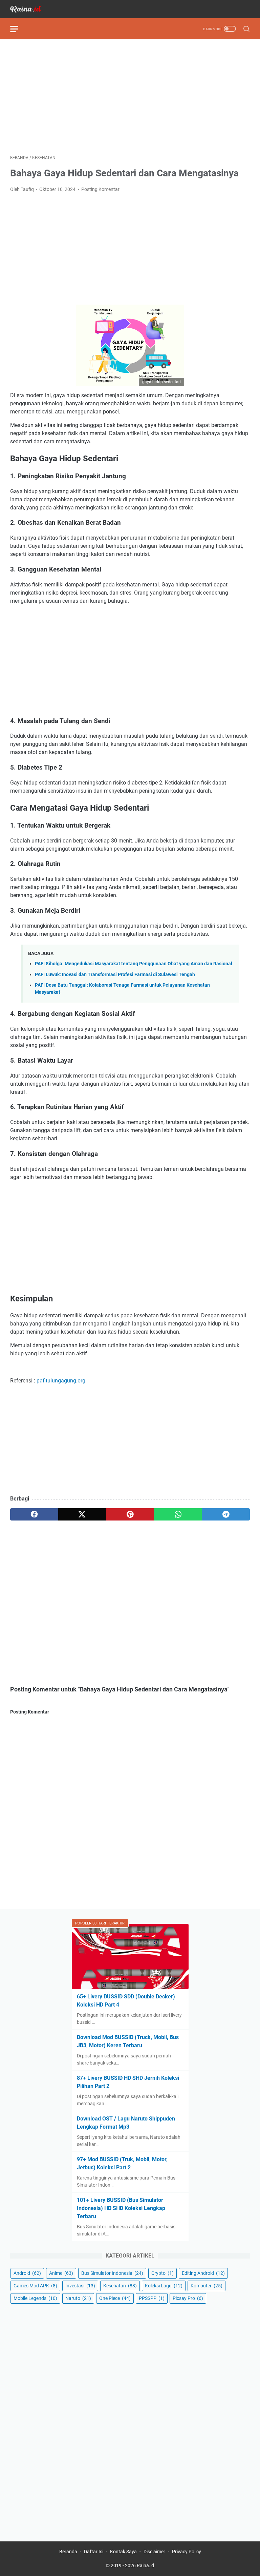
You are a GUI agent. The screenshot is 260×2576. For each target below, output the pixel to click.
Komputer (207, 2286)
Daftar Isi (94, 2552)
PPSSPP (152, 2298)
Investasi (80, 2286)
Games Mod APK (35, 2286)
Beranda (68, 2552)
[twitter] (82, 1514)
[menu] (18, 29)
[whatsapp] (178, 1514)
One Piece (115, 2298)
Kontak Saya (123, 2552)
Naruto (78, 2298)
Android (27, 2273)
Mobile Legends (35, 2298)
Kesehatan (120, 2286)
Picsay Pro (188, 2298)
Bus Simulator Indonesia (112, 2273)
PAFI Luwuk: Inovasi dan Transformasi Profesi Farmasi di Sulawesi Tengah (115, 975)
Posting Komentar (100, 189)
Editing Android (203, 2273)
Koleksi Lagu (164, 2286)
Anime (61, 2273)
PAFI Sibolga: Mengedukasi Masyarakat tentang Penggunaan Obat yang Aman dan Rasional (134, 964)
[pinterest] (130, 1514)
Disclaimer (154, 2552)
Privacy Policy (187, 2552)
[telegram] (226, 1514)
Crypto (162, 2273)
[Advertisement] (130, 97)
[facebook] (34, 1514)
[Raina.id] (30, 9)
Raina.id (145, 2565)
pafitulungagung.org (61, 1381)
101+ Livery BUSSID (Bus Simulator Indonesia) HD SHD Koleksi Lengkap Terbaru (121, 2208)
